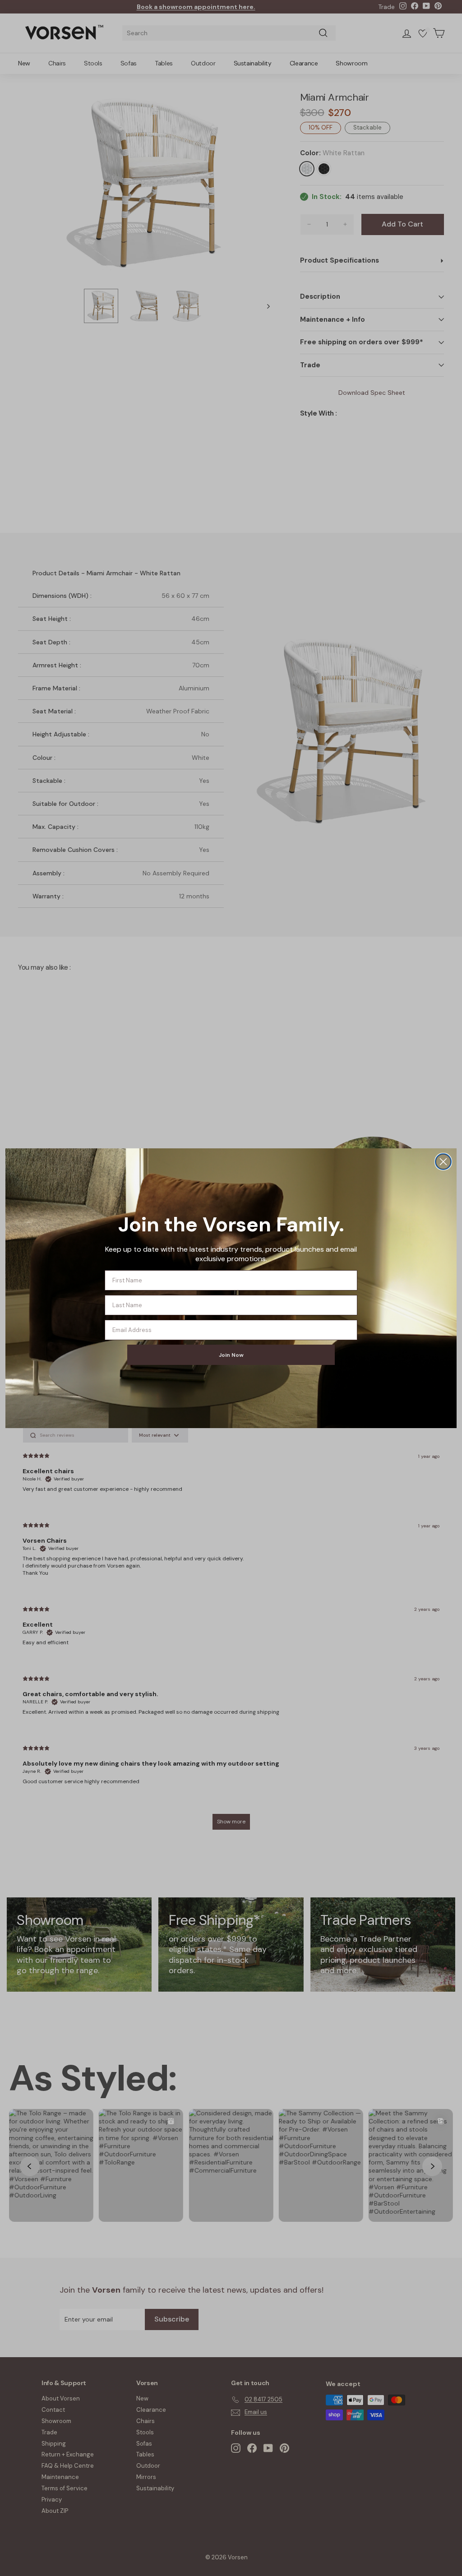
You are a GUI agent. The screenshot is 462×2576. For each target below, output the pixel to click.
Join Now (231, 1355)
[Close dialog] (443, 1162)
